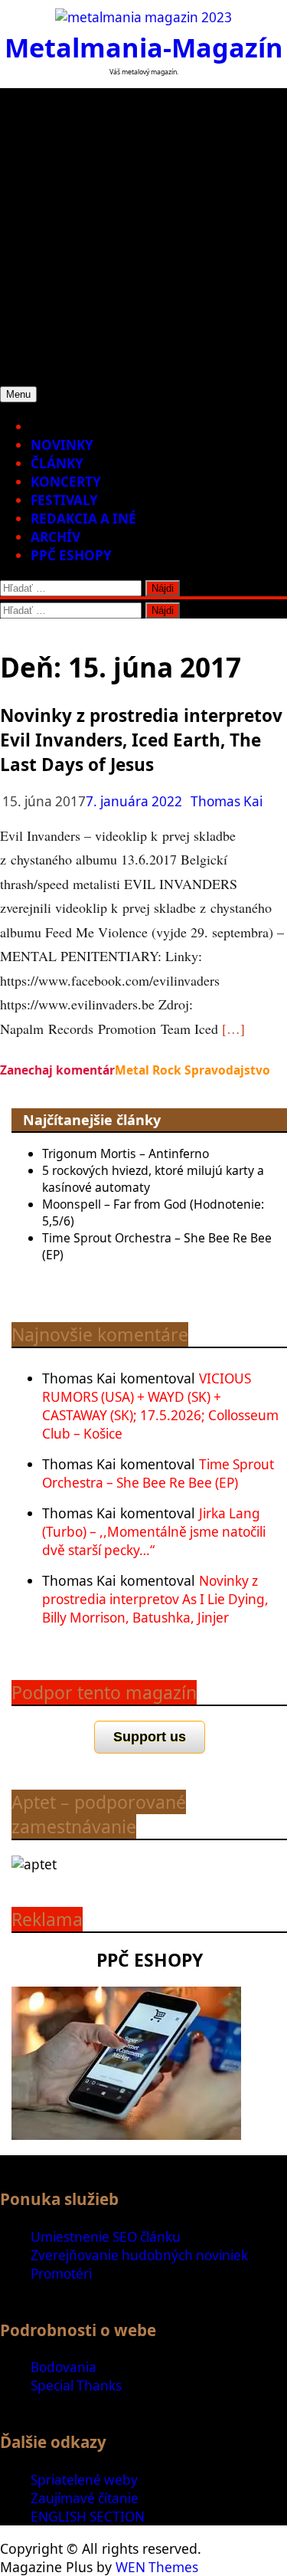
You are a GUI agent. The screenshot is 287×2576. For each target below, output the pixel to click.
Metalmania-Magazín (144, 47)
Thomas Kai (227, 801)
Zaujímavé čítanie (85, 2498)
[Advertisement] (143, 232)
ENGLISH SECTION (88, 2517)
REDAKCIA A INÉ (83, 518)
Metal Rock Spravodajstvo (192, 1070)
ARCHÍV (55, 537)
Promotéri (61, 2274)
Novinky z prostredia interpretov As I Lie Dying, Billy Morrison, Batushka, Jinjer (155, 1599)
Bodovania (64, 2367)
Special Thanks (76, 2386)
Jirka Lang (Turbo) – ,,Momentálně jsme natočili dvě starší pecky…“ (154, 1532)
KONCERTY (66, 482)
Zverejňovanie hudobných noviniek (139, 2255)
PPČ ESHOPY (71, 555)
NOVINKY (62, 445)
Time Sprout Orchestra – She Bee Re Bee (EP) (158, 1473)
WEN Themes (157, 2567)
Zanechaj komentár (57, 1070)
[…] (233, 1029)
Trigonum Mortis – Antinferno (126, 1153)
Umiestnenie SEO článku (106, 2237)
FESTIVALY (64, 500)
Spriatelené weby (84, 2480)
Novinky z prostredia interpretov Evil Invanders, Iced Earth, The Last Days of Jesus (141, 740)
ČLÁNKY (57, 463)
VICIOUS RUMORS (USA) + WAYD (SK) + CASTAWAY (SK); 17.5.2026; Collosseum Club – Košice (160, 1406)
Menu (18, 394)
